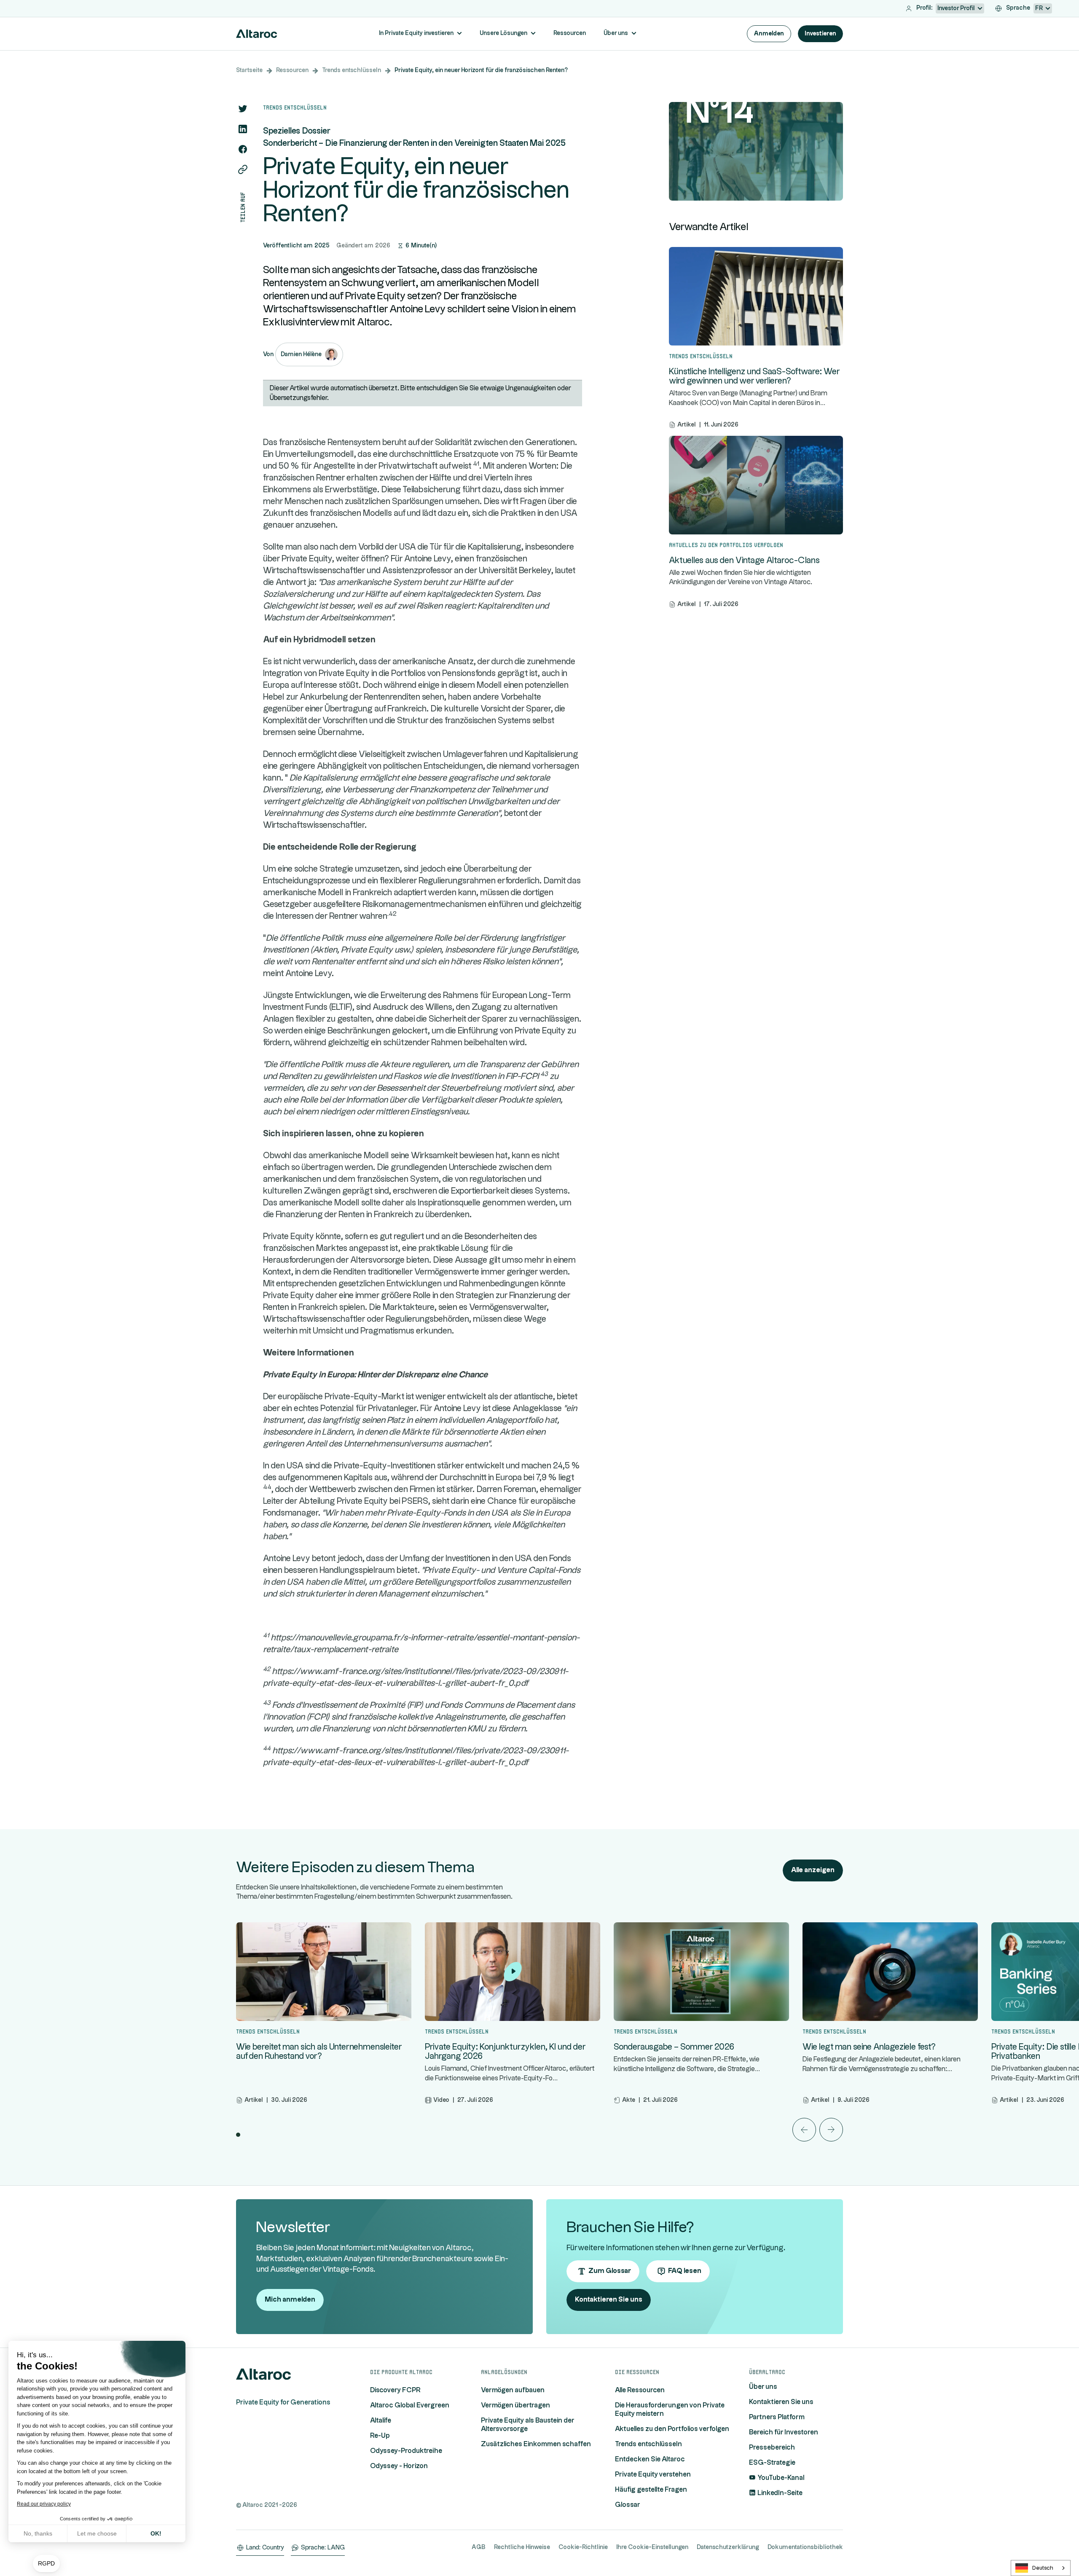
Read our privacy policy (44, 2504)
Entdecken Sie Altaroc (650, 2459)
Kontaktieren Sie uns (781, 2402)
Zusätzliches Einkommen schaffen (536, 2444)
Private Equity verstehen (653, 2475)
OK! (156, 2533)
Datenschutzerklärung (728, 2547)
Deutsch (1043, 2568)
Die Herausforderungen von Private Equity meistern (670, 2410)
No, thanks (38, 2533)
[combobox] (1041, 2568)
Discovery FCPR (395, 2390)
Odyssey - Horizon (399, 2466)
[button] (46, 2564)
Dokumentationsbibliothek (805, 2547)
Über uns (763, 2387)
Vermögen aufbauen (513, 2390)
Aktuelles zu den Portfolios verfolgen (672, 2429)
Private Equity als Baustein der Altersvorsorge (527, 2425)
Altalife (381, 2421)
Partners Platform (777, 2417)
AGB (479, 2547)
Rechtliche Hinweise (522, 2547)
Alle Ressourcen (640, 2390)
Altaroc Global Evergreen (410, 2406)
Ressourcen (292, 70)
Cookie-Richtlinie (583, 2547)
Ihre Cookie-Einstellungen (652, 2547)
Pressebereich (772, 2448)
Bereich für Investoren (784, 2432)
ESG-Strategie (772, 2463)
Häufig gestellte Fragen (651, 2490)
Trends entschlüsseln (352, 70)
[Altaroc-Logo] (257, 34)
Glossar (628, 2505)
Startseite (249, 70)
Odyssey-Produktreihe (406, 2451)
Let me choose (97, 2533)
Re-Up (380, 2436)
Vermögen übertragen (515, 2406)
